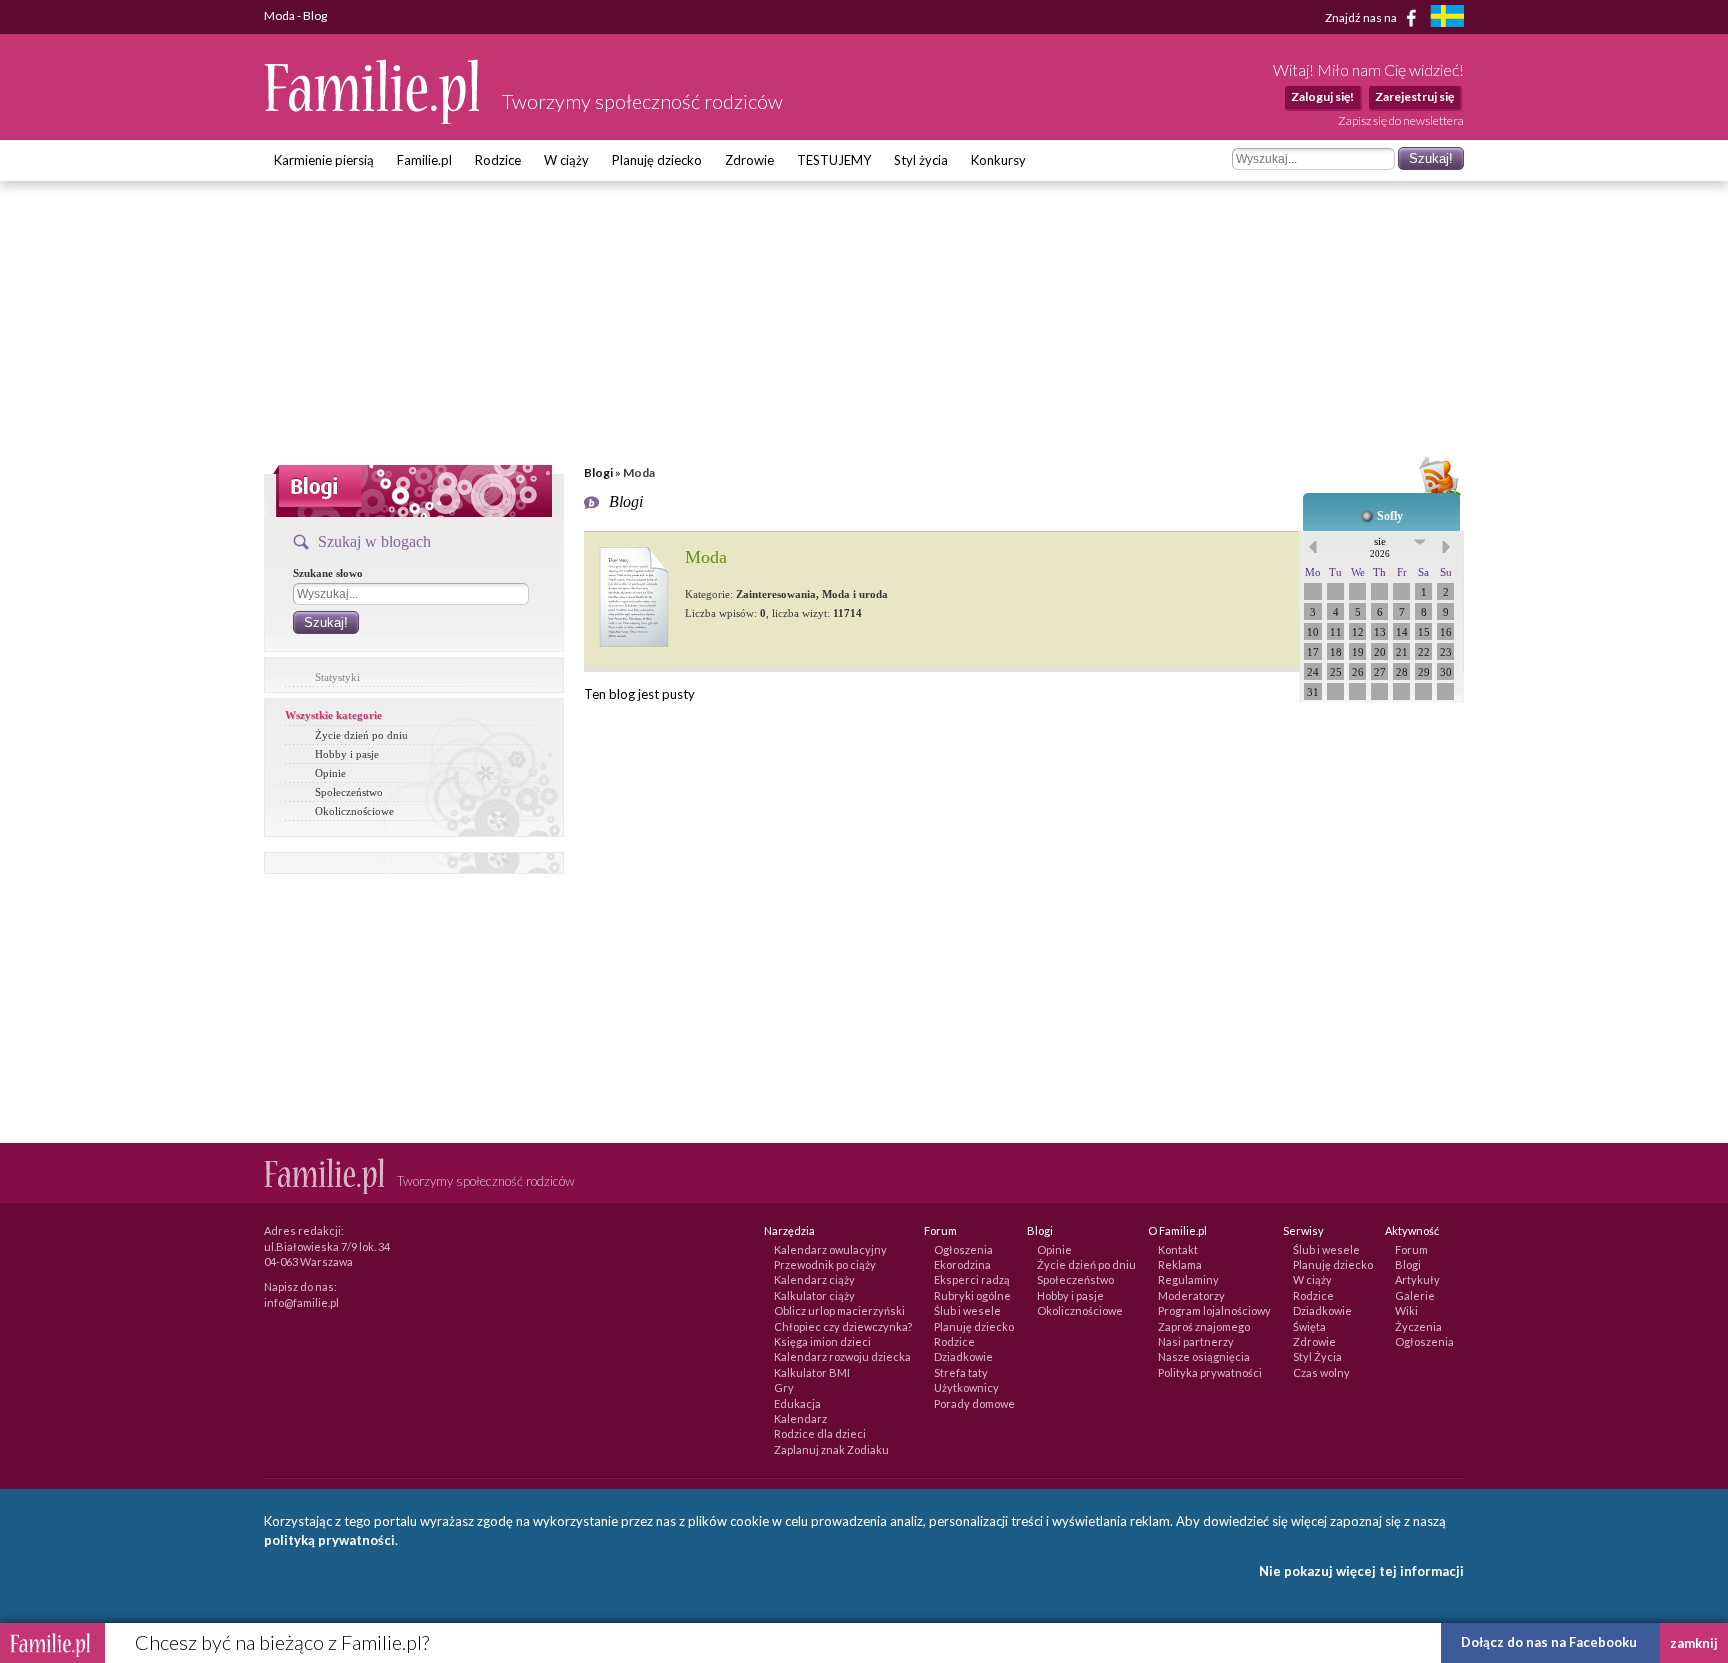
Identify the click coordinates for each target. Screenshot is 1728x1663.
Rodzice (498, 160)
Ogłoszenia (963, 1249)
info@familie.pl (301, 1302)
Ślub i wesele (967, 1310)
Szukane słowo (328, 573)
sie (1380, 547)
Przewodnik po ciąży (825, 1264)
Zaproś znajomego (1204, 1326)
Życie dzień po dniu (361, 735)
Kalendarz (800, 1418)
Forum (1411, 1249)
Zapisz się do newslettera (1401, 120)
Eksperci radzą (972, 1279)
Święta (1309, 1326)
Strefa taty (961, 1372)
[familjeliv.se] (1447, 18)
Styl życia (921, 160)
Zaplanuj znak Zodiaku (831, 1449)
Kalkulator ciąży (814, 1295)
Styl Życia (1317, 1356)
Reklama (1180, 1264)
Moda (706, 557)
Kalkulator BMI (812, 1372)
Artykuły (1417, 1279)
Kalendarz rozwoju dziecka (842, 1356)
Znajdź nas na (1362, 16)
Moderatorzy (1191, 1295)
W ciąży (566, 160)
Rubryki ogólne (972, 1295)
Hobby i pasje (347, 754)
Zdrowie (749, 160)
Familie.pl (424, 160)
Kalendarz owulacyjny (830, 1249)
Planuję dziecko (657, 160)
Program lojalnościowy (1214, 1310)
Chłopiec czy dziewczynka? (843, 1326)
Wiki (1406, 1310)
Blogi (598, 472)
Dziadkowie (963, 1356)
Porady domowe (974, 1403)
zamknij (1694, 1643)
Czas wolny (1321, 1372)
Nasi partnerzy (1196, 1341)
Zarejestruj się (1414, 96)
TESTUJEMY (834, 160)
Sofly (1390, 516)
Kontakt (1178, 1249)
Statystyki (337, 677)
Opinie (330, 773)
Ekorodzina (962, 1264)
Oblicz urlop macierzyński (839, 1310)
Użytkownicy (966, 1387)
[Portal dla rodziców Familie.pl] (373, 119)
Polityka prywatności (1210, 1372)
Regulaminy (1188, 1279)
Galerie (1415, 1295)
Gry (784, 1387)
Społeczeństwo (349, 792)
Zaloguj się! (1322, 96)
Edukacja (797, 1403)
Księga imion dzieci (822, 1341)
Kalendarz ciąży (814, 1279)
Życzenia (1418, 1326)
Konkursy (998, 160)
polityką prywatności (329, 1540)
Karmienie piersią (324, 160)
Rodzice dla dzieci (820, 1433)
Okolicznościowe (354, 811)
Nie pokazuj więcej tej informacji (1361, 1571)
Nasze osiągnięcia (1204, 1356)
